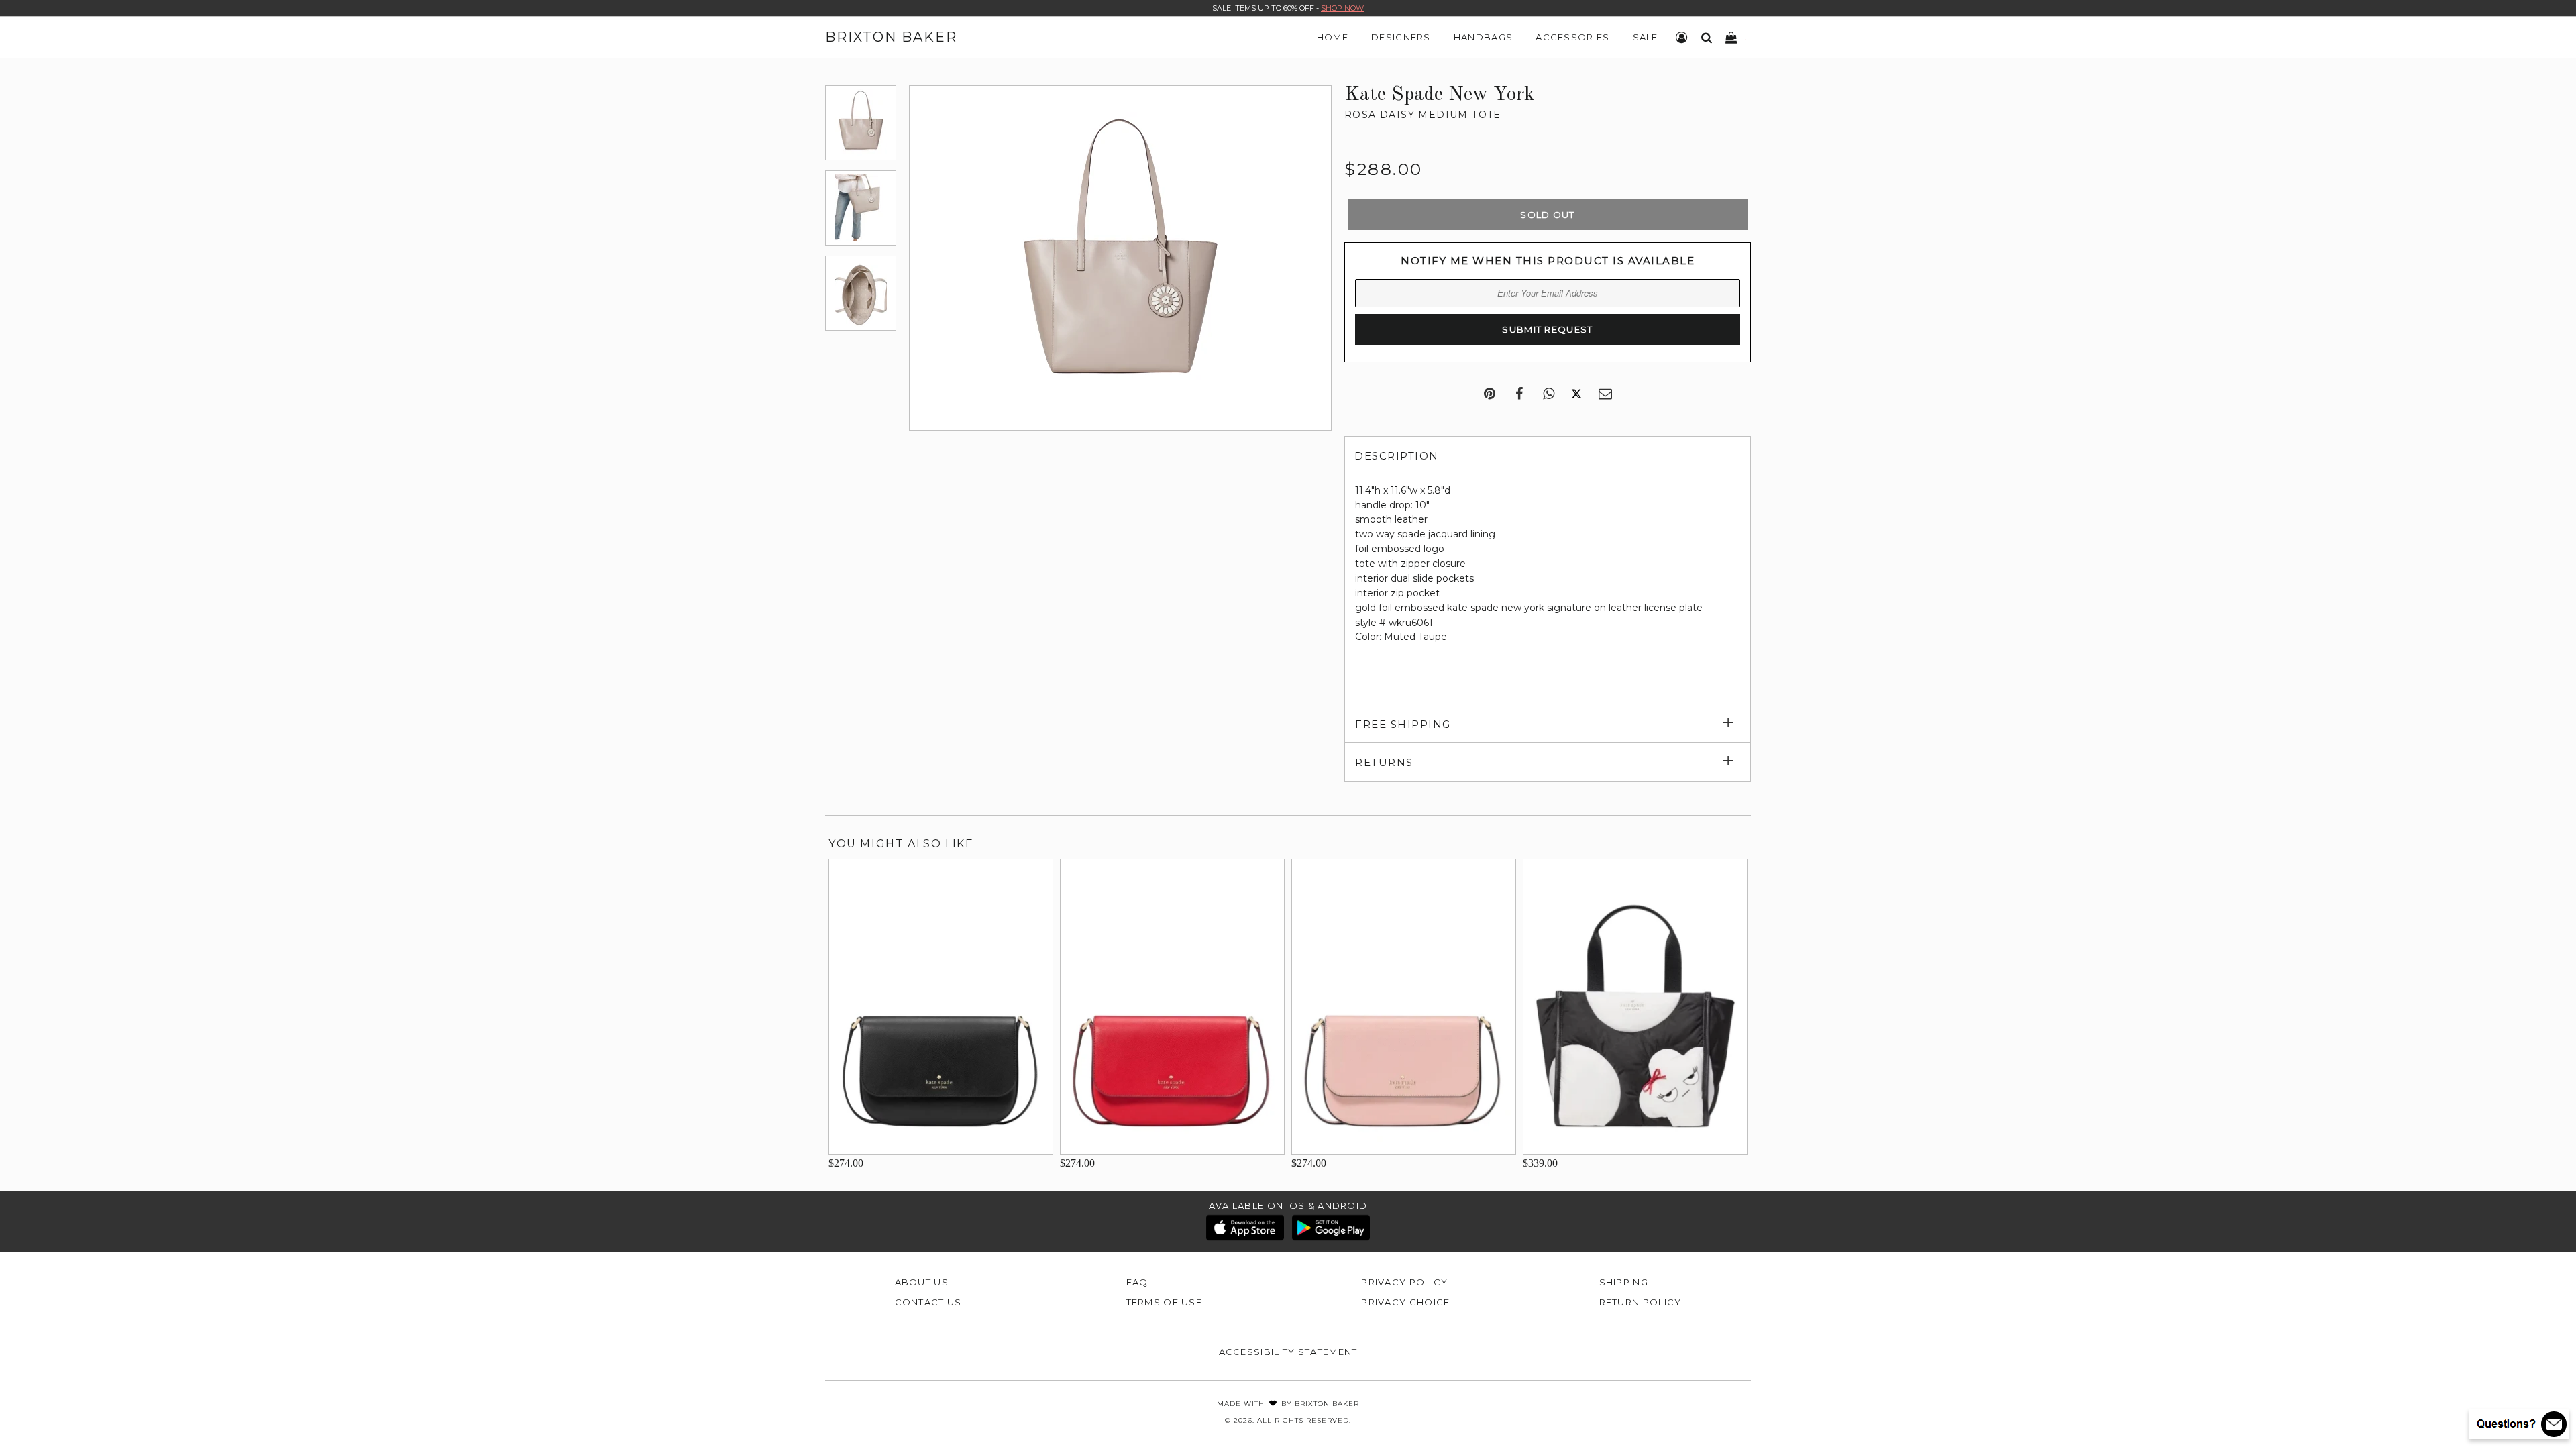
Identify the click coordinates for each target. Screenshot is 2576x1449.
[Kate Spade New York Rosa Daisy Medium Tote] (861, 123)
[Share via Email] (1605, 394)
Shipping (1624, 1282)
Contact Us (928, 1302)
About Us (922, 1282)
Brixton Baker (891, 37)
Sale (1646, 37)
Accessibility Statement (1288, 1352)
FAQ (1137, 1282)
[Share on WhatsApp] (1549, 394)
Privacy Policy (1404, 1282)
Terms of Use (1165, 1302)
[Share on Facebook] (1519, 394)
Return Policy (1641, 1302)
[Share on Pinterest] (1490, 394)
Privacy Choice (1405, 1302)
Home (1333, 37)
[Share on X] (1576, 394)
